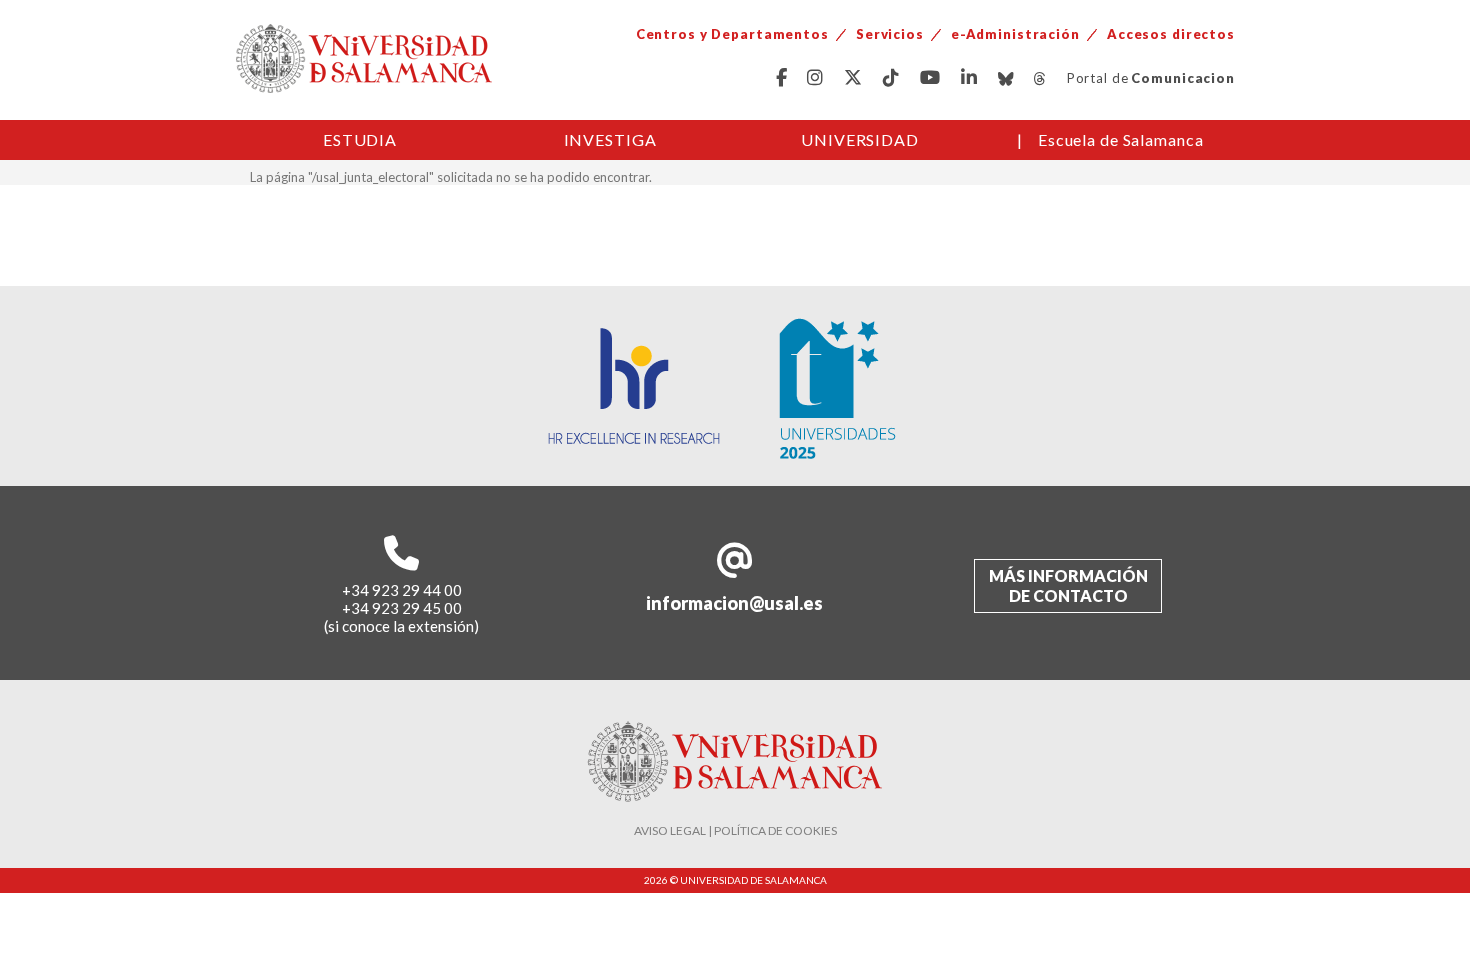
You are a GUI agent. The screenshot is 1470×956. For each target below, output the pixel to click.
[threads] (1040, 78)
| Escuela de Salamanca (1110, 139)
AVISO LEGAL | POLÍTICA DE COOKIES (735, 830)
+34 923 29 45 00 (402, 608)
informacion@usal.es (734, 603)
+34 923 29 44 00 (402, 590)
